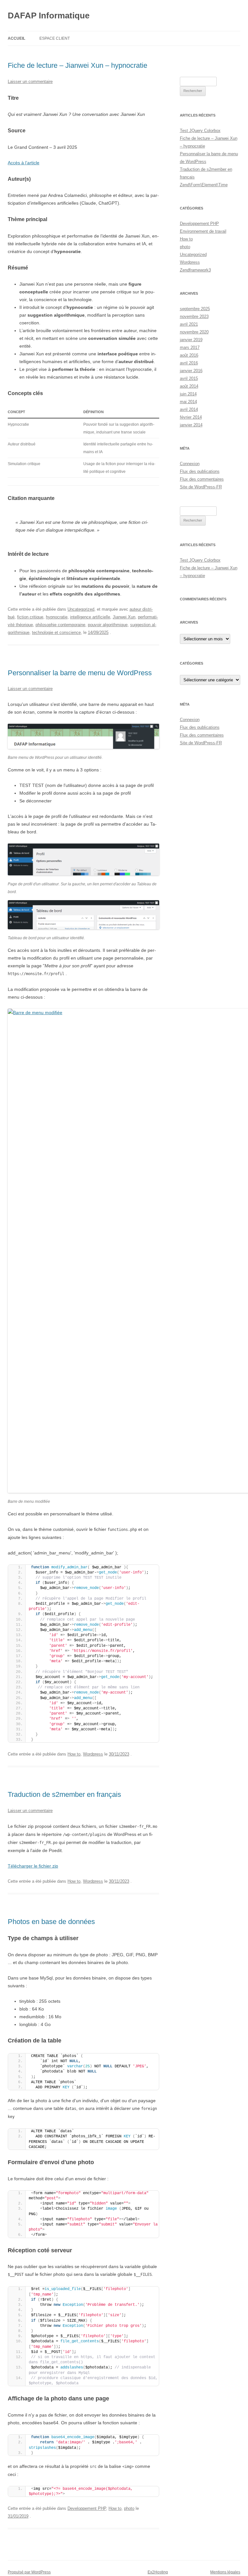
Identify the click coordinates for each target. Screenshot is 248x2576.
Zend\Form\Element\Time (204, 185)
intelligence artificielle (90, 617)
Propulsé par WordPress (29, 2572)
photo (129, 2508)
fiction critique (30, 617)
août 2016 (189, 355)
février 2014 (191, 417)
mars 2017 (190, 347)
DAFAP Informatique (49, 15)
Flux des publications (200, 471)
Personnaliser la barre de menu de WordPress (80, 673)
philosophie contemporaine (60, 625)
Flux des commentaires (202, 479)
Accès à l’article (24, 163)
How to (74, 1754)
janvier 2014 (191, 425)
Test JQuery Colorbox (200, 131)
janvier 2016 (191, 371)
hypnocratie (57, 617)
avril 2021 (189, 324)
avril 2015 (189, 378)
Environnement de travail (203, 231)
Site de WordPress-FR (201, 487)
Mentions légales (225, 2572)
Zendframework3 (195, 270)
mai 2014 (188, 402)
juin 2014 (188, 394)
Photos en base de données (51, 1922)
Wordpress (93, 1754)
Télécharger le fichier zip (33, 1866)
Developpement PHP (87, 2508)
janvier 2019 (191, 340)
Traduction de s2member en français (64, 1794)
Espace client (55, 38)
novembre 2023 (194, 316)
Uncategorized (81, 609)
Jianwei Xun (124, 617)
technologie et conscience (56, 632)
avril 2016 (189, 363)
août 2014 (189, 386)
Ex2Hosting (158, 2572)
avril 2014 (189, 409)
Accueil (16, 38)
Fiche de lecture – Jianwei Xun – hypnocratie (77, 65)
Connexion (190, 464)
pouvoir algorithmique (108, 625)
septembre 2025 (195, 309)
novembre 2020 (194, 332)
